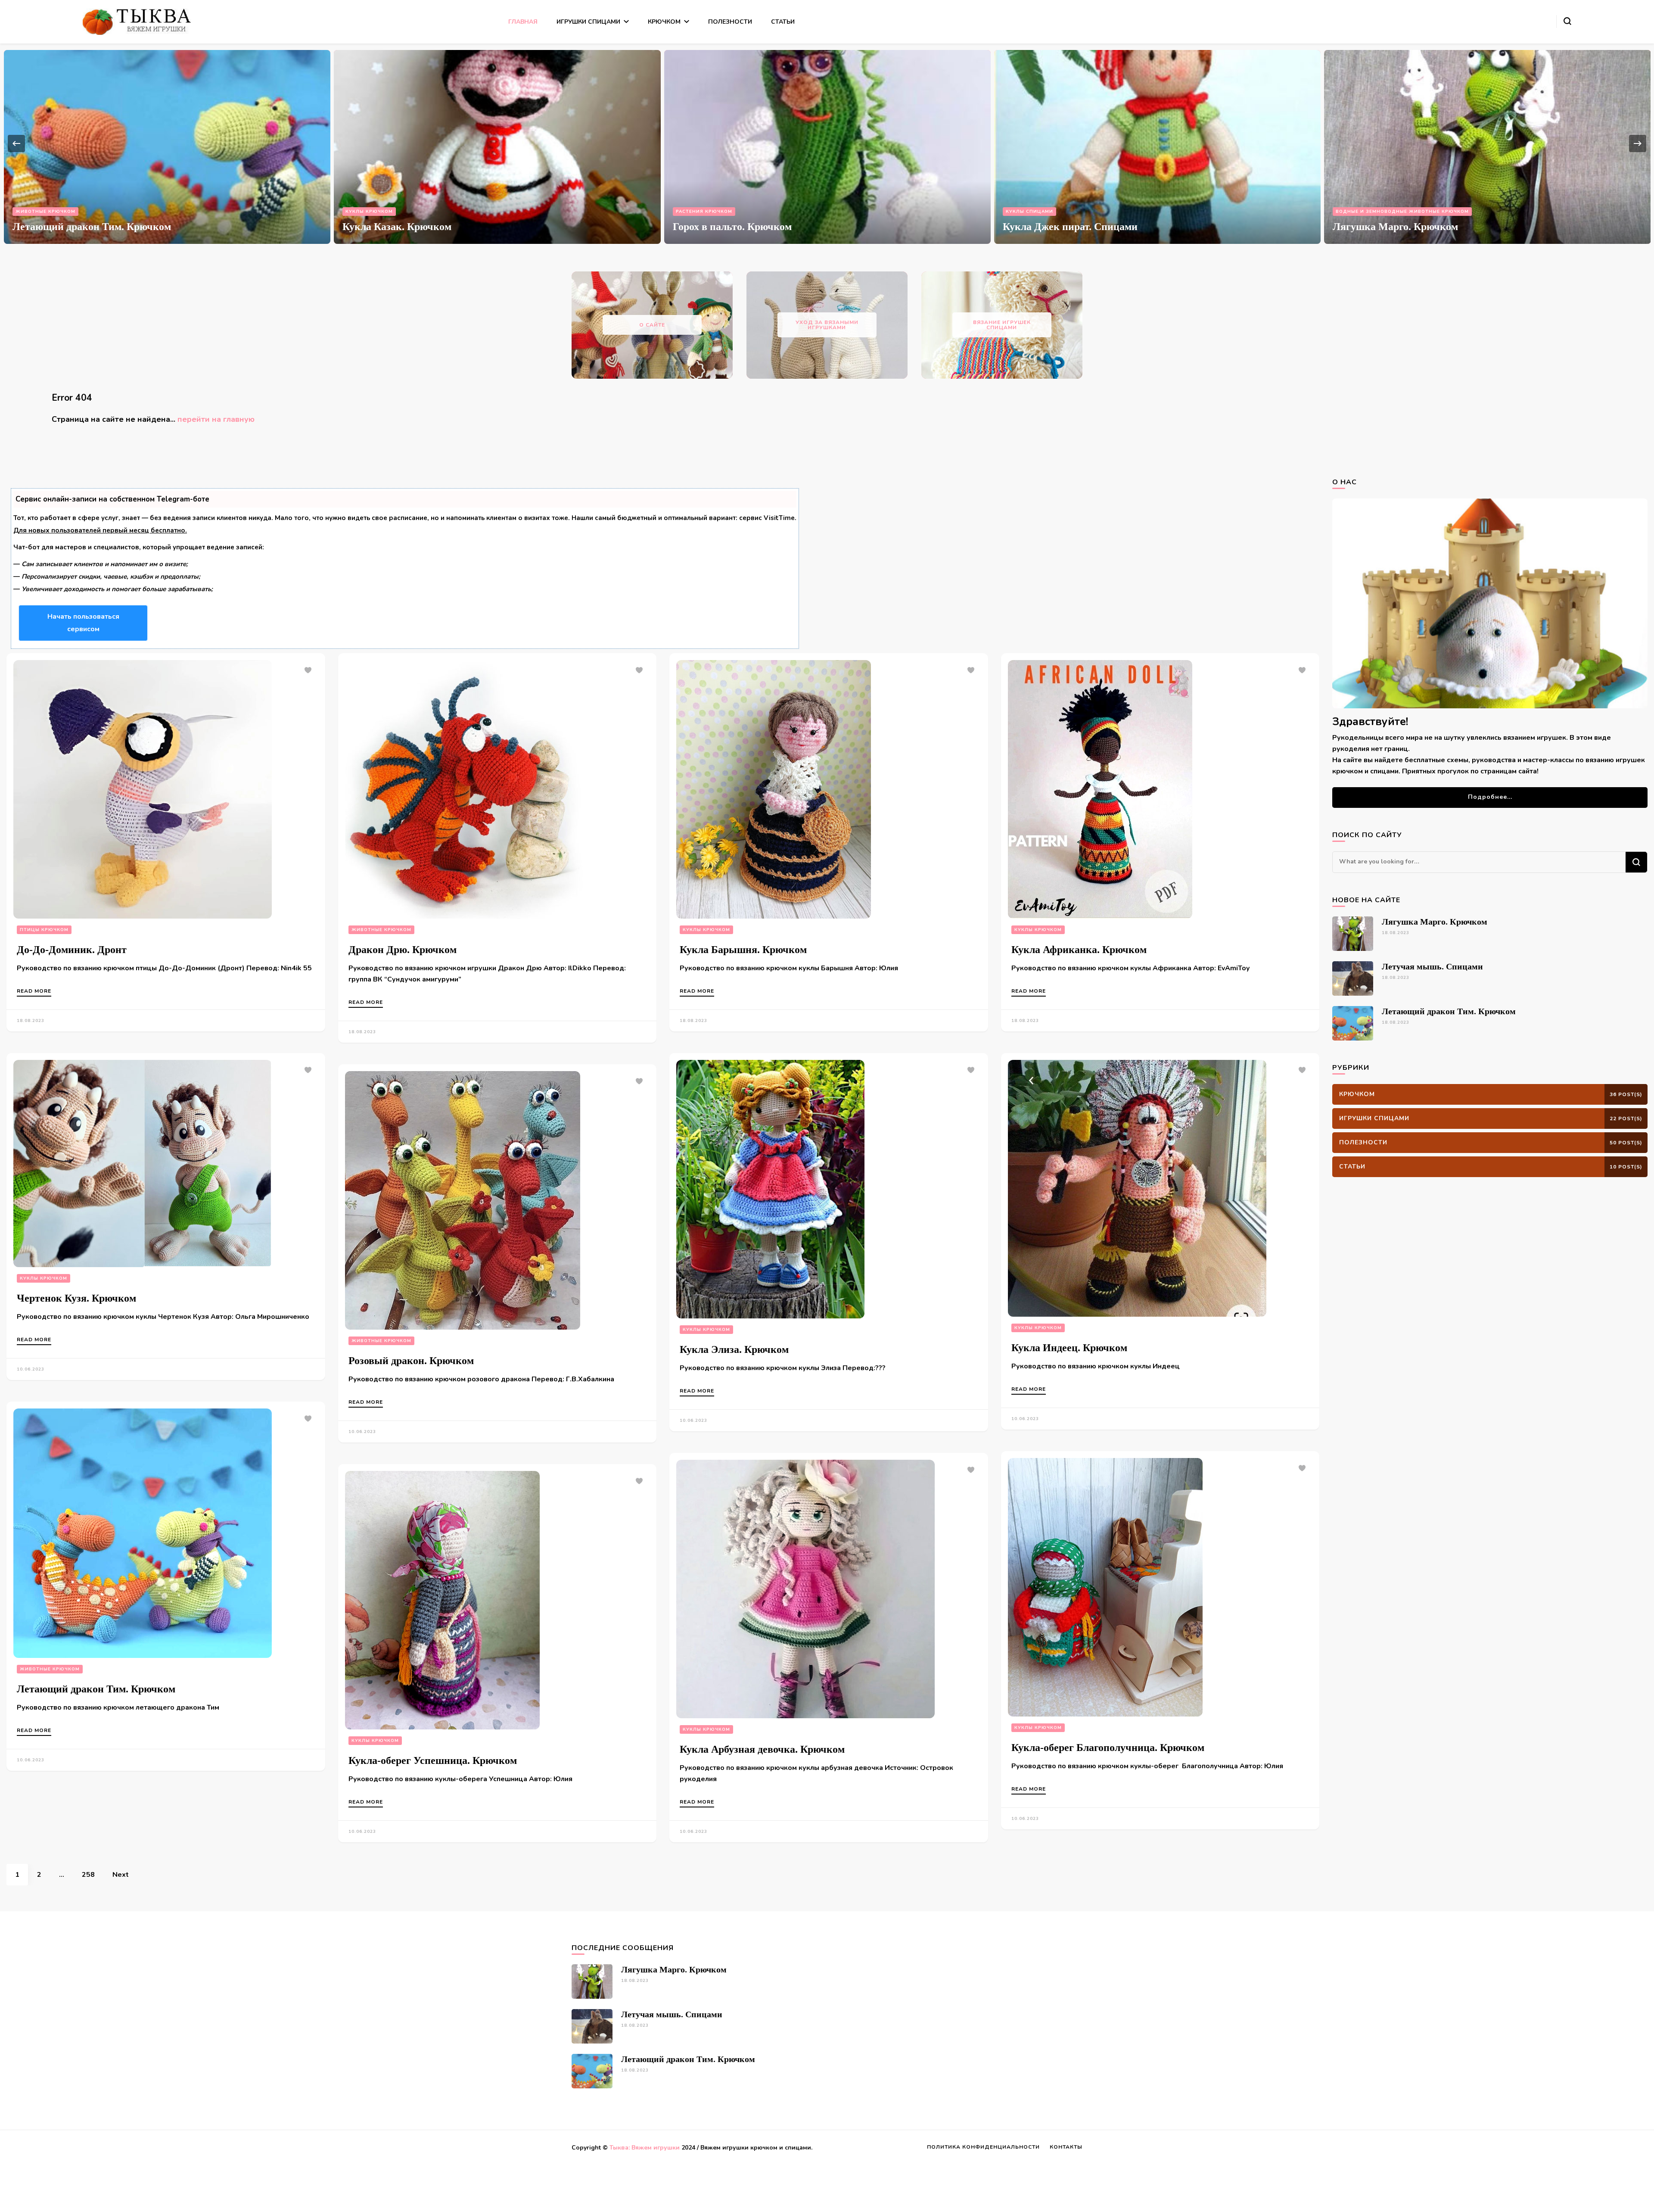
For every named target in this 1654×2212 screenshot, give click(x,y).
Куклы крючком (1359, 212)
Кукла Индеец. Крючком (1069, 1348)
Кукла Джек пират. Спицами (80, 227)
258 (93, 1874)
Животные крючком (706, 212)
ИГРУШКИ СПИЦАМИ (588, 22)
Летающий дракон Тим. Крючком (1082, 227)
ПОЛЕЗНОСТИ (730, 22)
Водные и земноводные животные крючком (412, 212)
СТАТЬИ (783, 22)
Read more (34, 991)
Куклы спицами (39, 212)
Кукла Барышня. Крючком (743, 950)
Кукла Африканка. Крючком (1079, 950)
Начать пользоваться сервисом (83, 623)
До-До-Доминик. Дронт (72, 950)
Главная (523, 22)
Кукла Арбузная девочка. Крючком (762, 1749)
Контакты (1066, 2147)
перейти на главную (216, 419)
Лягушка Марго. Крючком (405, 227)
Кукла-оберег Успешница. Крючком (433, 1760)
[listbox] (827, 144)
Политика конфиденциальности (983, 2147)
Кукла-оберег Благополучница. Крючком (1108, 1748)
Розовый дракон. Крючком (411, 1361)
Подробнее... (1490, 797)
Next (121, 1875)
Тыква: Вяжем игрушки (645, 2148)
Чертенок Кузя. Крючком (76, 1298)
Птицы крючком (44, 930)
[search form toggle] (1567, 21)
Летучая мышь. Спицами (733, 227)
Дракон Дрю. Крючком (403, 950)
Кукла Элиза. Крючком (734, 1349)
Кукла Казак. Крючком (1387, 227)
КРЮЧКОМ (664, 22)
